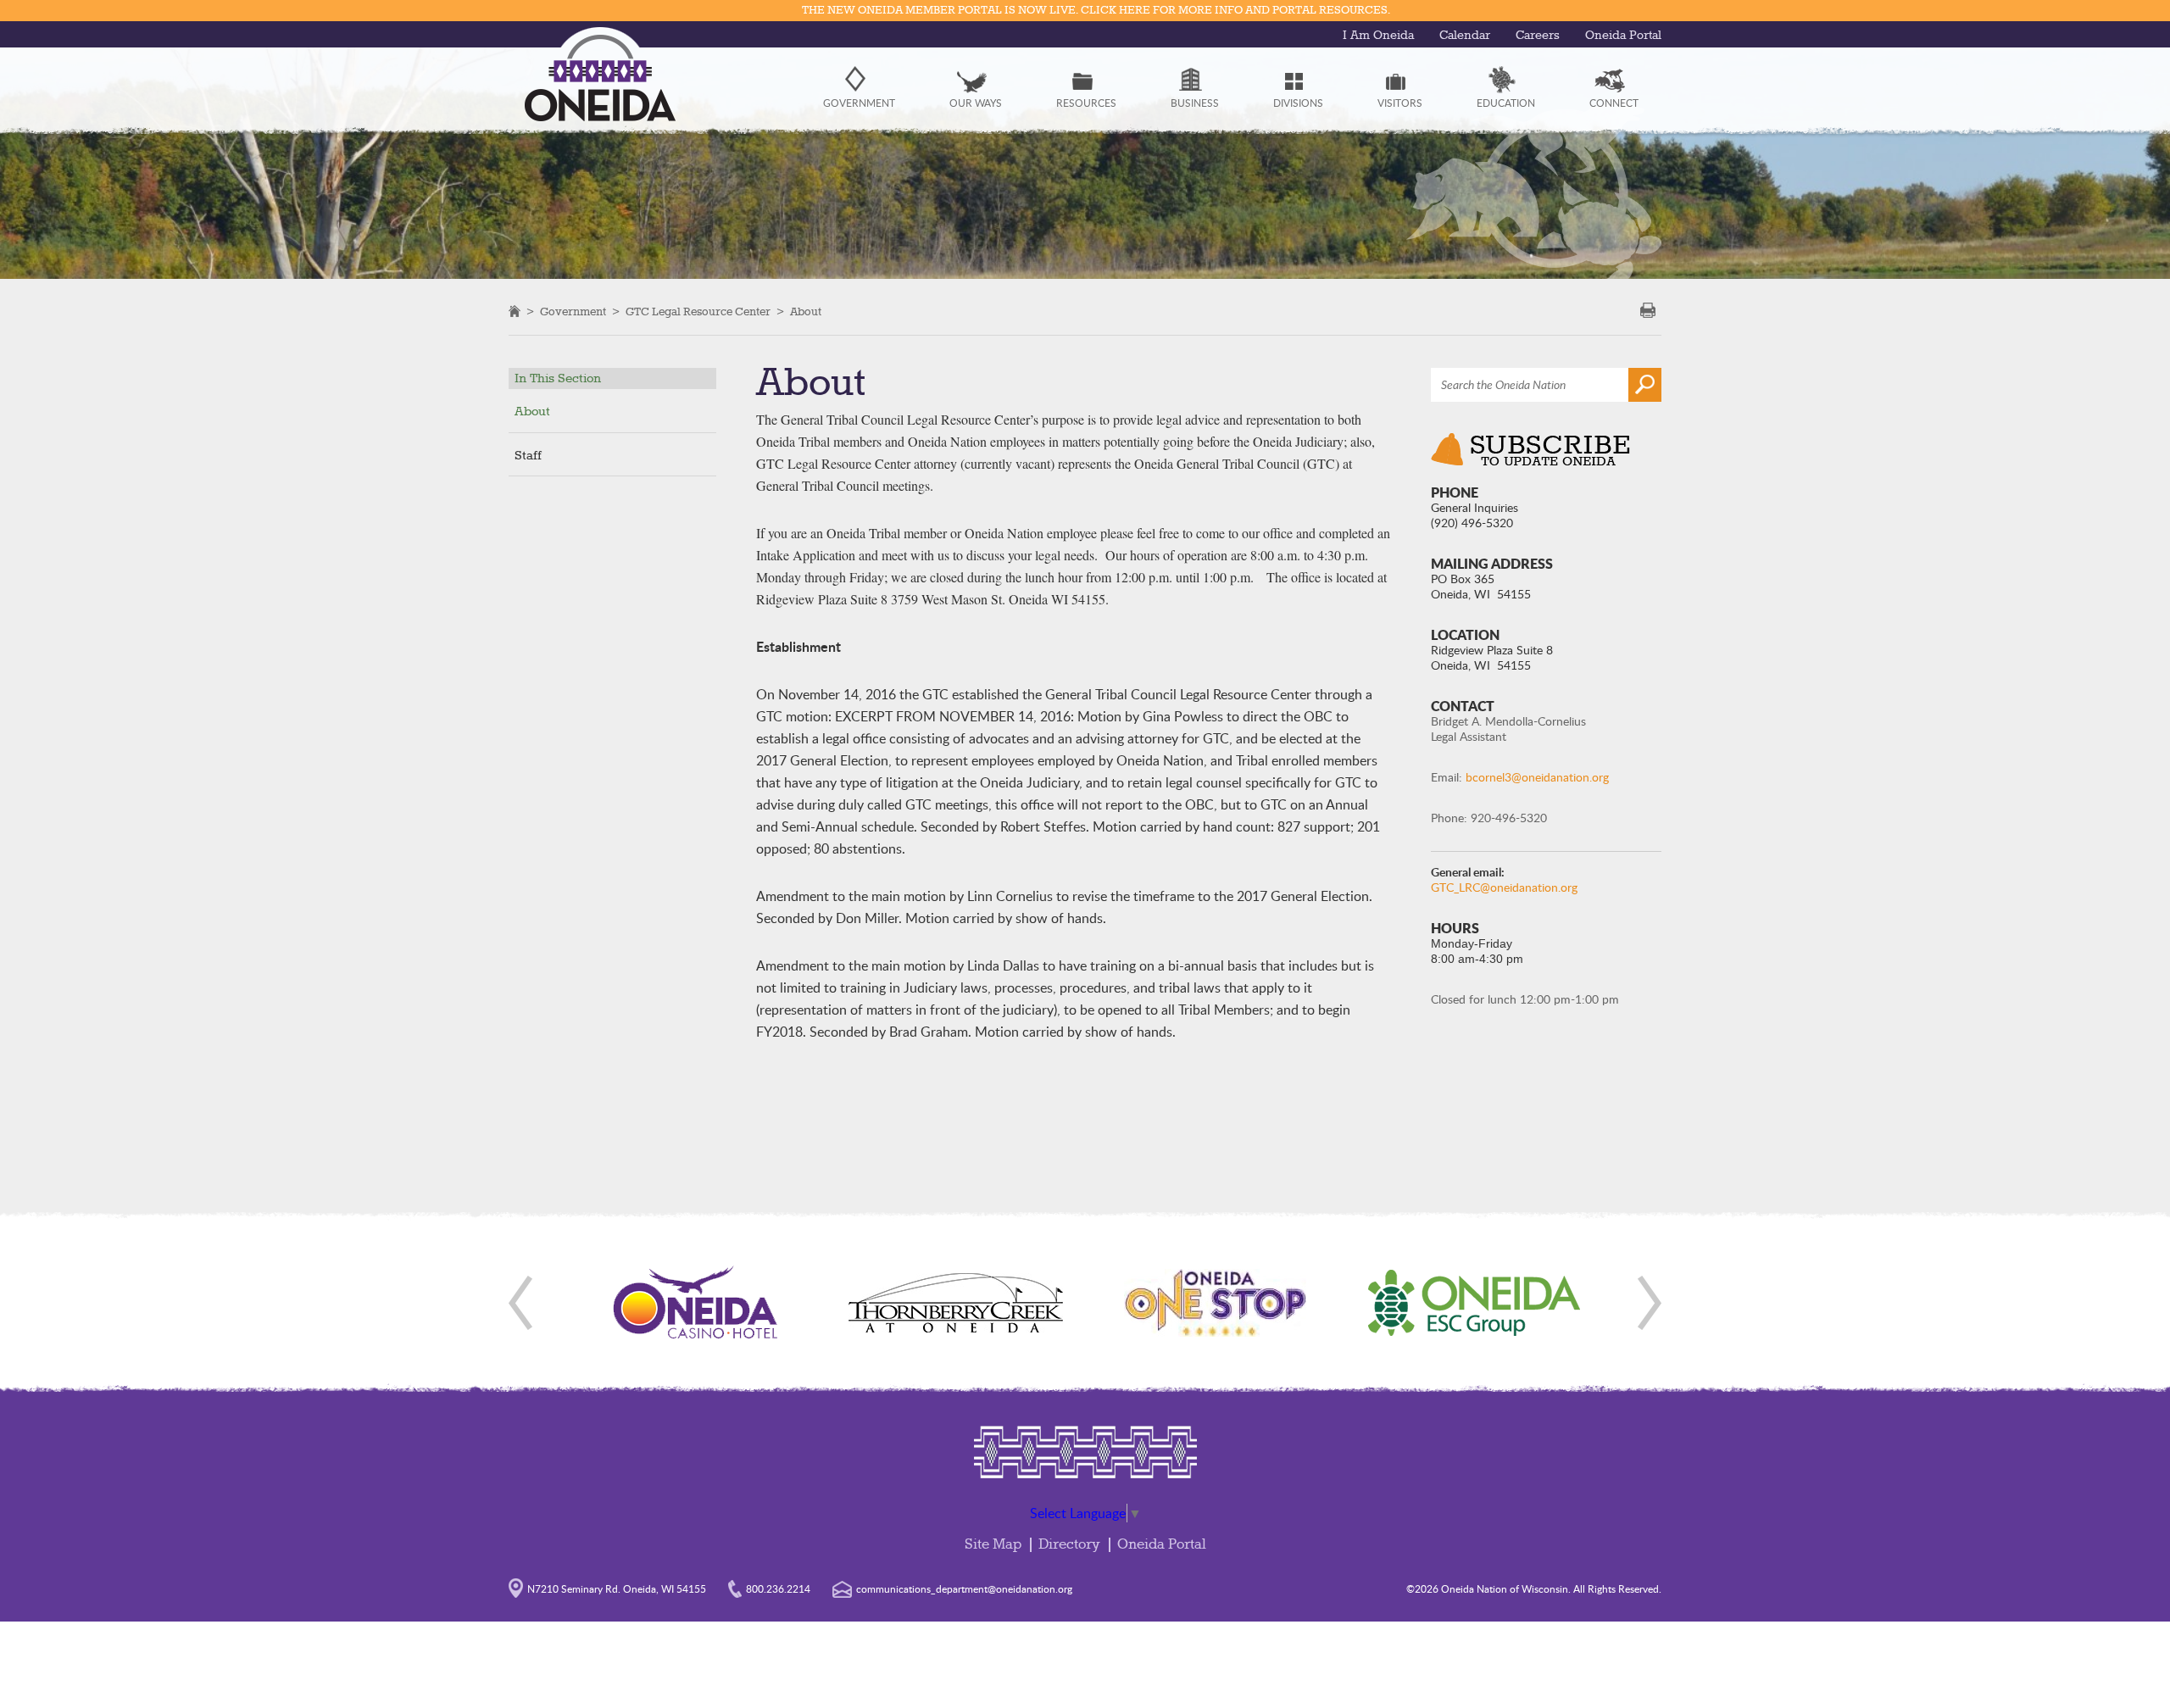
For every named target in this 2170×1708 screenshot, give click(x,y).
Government (573, 312)
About (806, 312)
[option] (696, 1303)
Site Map (993, 1545)
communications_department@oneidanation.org (964, 1588)
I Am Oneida (1378, 36)
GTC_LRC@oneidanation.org (1504, 887)
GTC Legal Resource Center (698, 312)
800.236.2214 (778, 1588)
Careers (1538, 36)
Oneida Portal (1623, 36)
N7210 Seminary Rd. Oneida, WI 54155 (617, 1588)
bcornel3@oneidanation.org (1537, 777)
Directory (1069, 1545)
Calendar (1465, 36)
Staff (528, 456)
